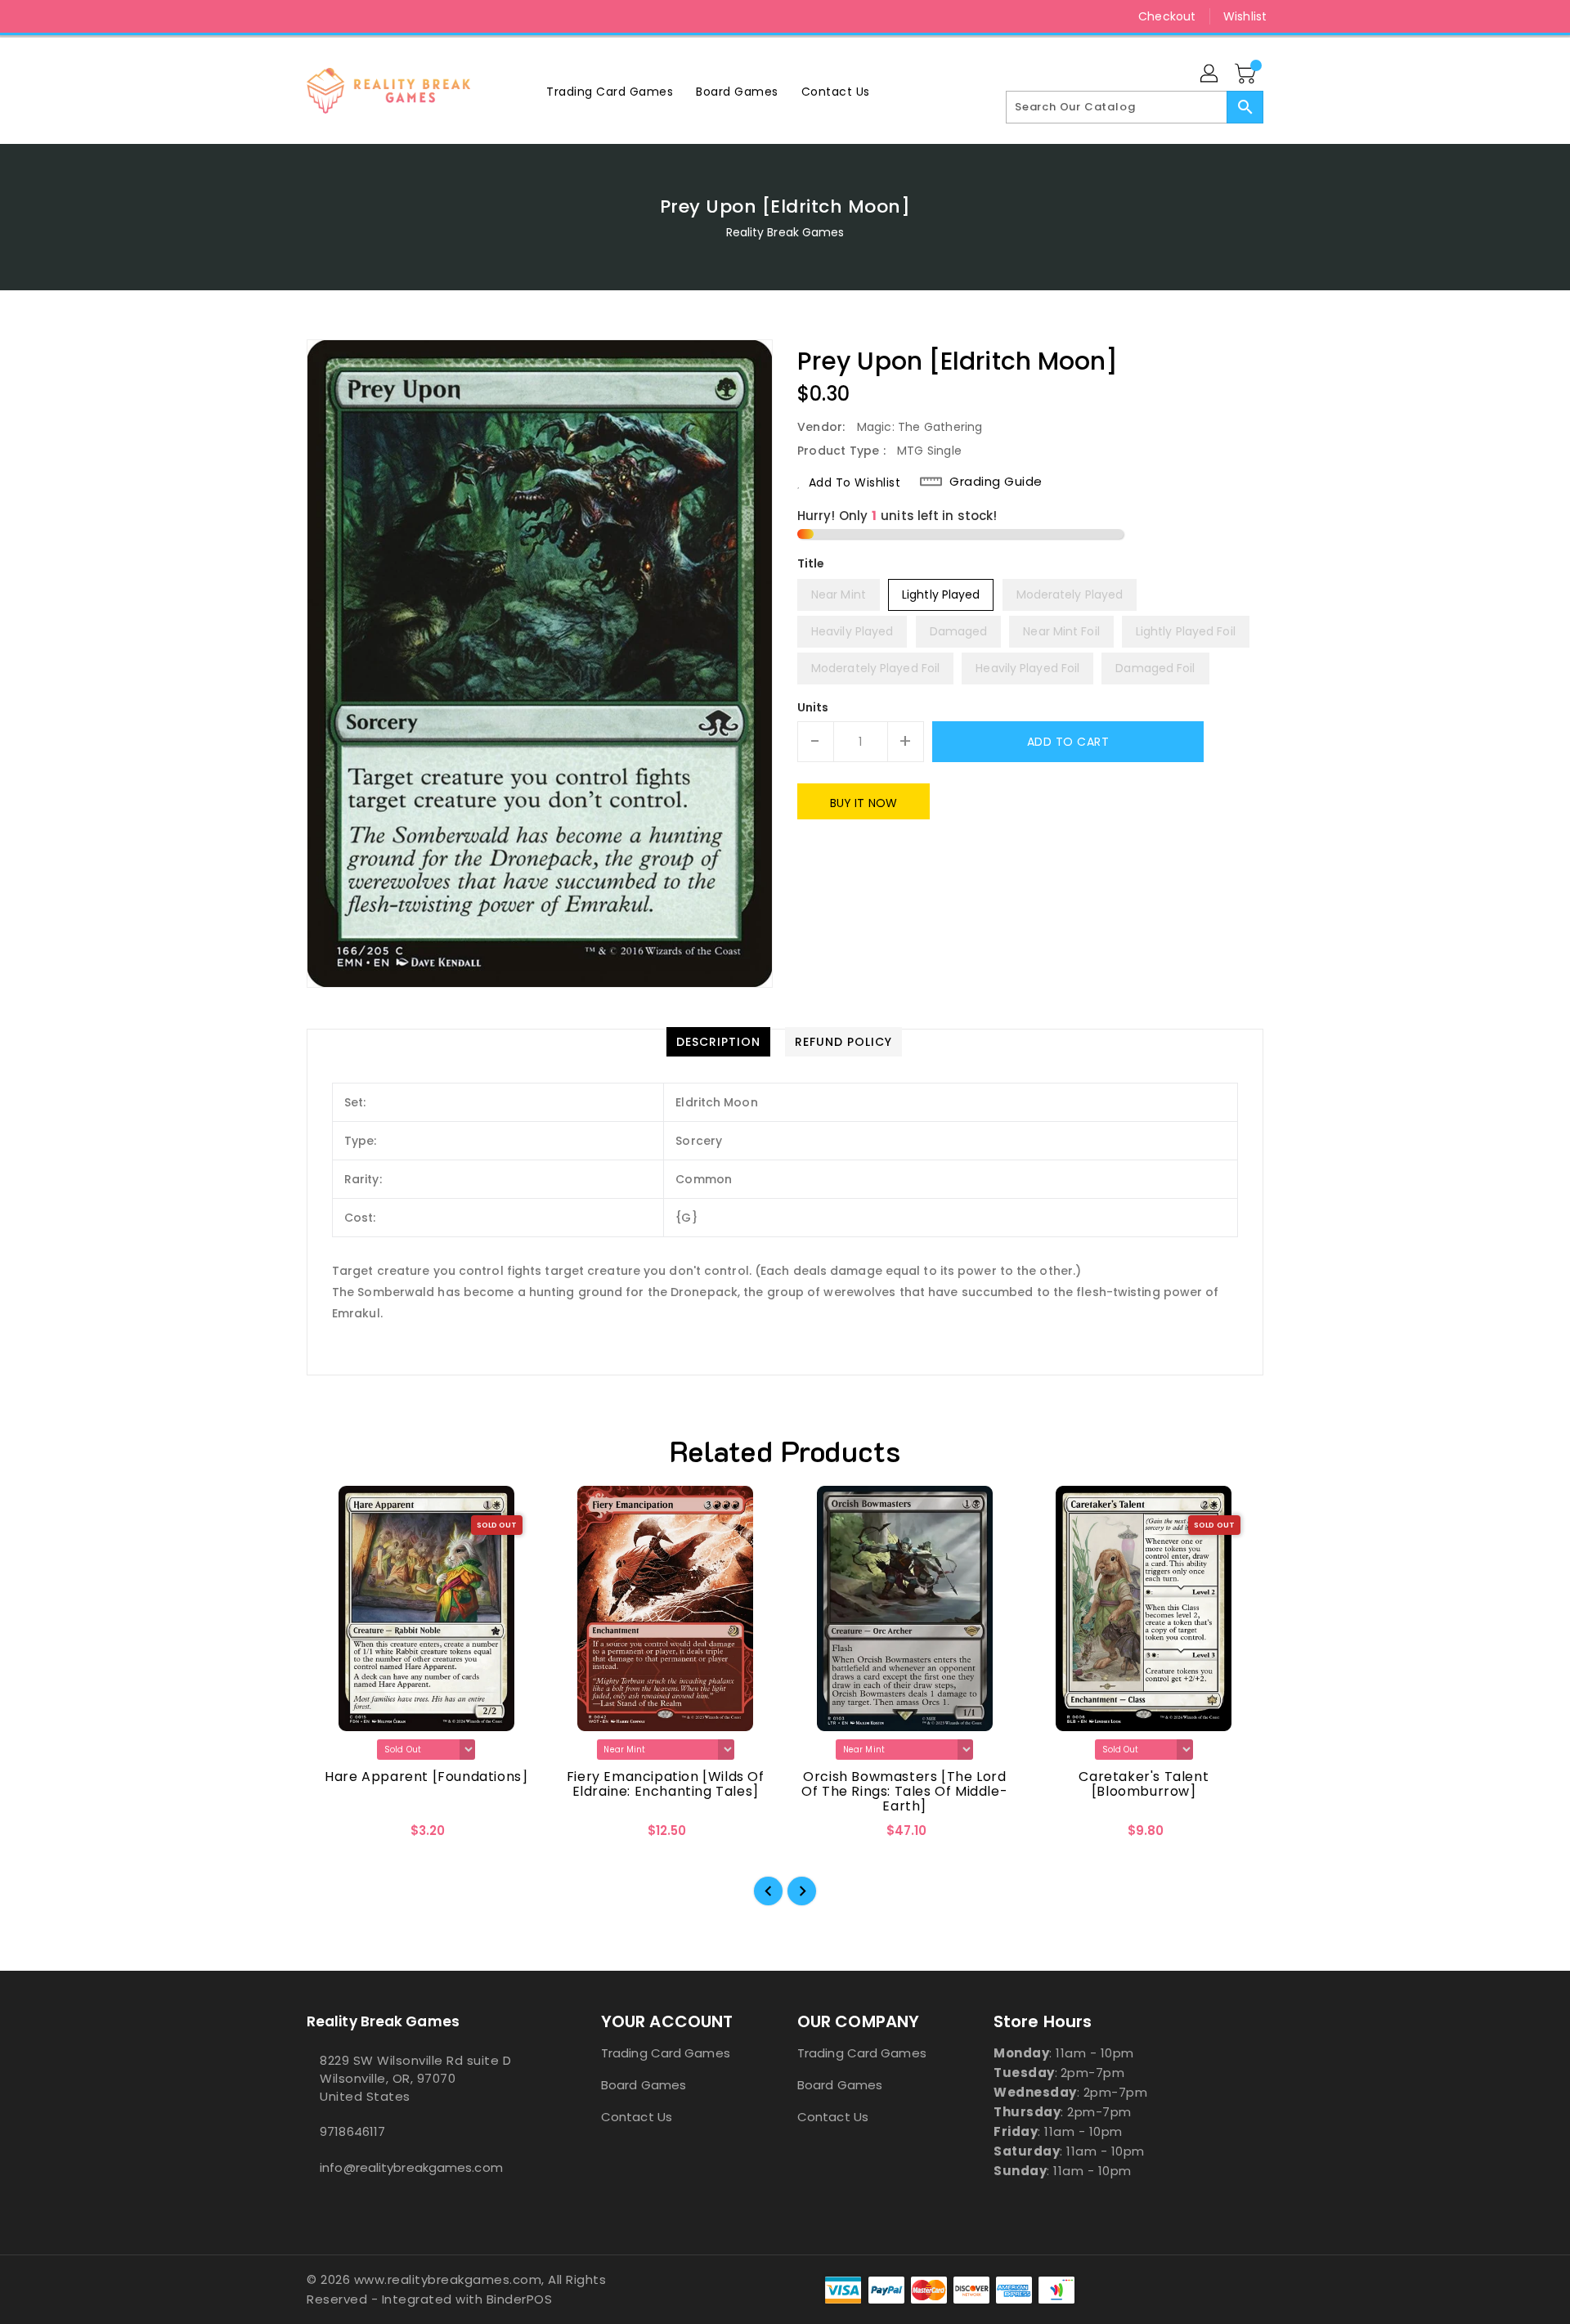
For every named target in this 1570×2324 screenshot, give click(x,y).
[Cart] (1247, 74)
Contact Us (637, 2117)
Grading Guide (996, 482)
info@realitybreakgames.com (411, 2167)
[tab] (718, 1042)
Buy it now (863, 803)
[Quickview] (333, 1836)
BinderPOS (520, 2299)
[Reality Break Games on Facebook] (284, 16)
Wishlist (1245, 16)
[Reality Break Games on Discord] (346, 16)
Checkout (1167, 16)
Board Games (644, 2085)
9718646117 (352, 2131)
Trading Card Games (666, 2053)
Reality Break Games (785, 232)
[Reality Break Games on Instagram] (315, 16)
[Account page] (1210, 74)
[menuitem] (610, 91)
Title (811, 563)
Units (813, 707)
